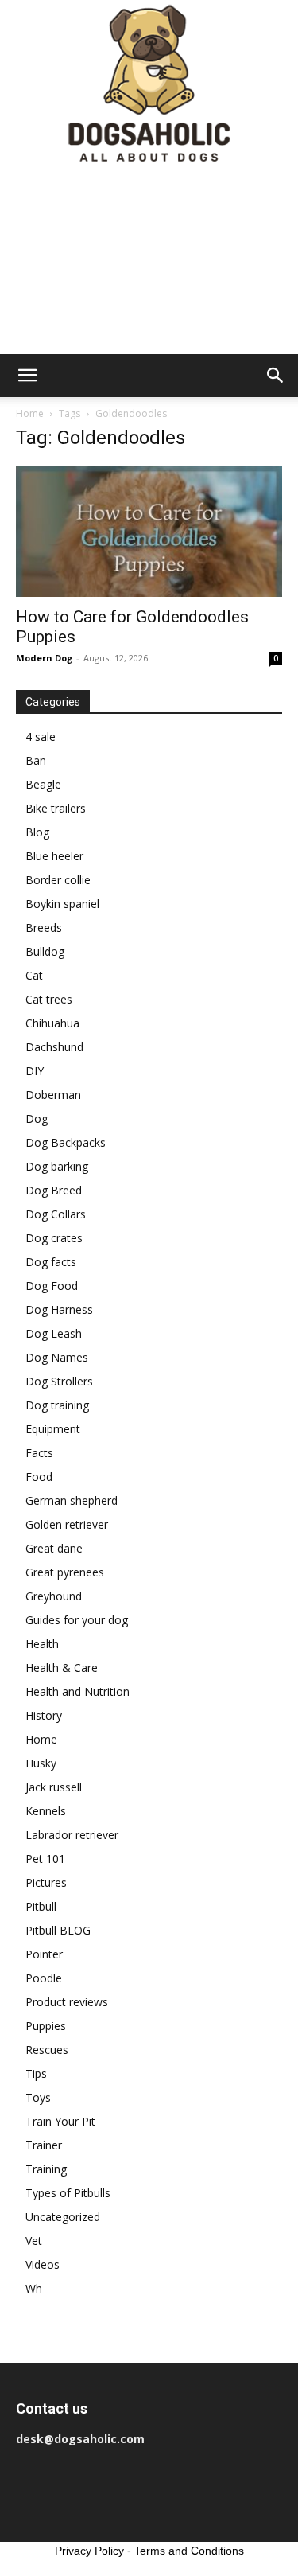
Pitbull (41, 1906)
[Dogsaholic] (149, 85)
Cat (34, 975)
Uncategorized (63, 2217)
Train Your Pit (60, 2121)
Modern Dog (44, 658)
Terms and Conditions (189, 2551)
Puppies (46, 2026)
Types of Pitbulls (68, 2193)
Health (42, 1644)
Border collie (58, 880)
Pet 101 (45, 1859)
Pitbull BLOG (58, 1930)
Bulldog (45, 951)
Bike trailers (56, 808)
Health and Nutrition (77, 1691)
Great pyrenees (65, 1572)
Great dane (54, 1548)
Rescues (47, 2050)
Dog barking (57, 1166)
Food (39, 1477)
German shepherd (72, 1500)
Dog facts (51, 1262)
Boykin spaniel (62, 904)
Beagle (43, 784)
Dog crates (54, 1238)
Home (30, 413)
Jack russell (54, 1787)
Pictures (46, 1882)
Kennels (46, 1811)
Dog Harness (59, 1309)
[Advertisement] (149, 262)
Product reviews (67, 2002)
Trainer (44, 2145)
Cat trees (49, 999)
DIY (35, 1071)
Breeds (44, 928)
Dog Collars (56, 1214)
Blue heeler (54, 856)
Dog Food (52, 1286)
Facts (39, 1453)
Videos (43, 2264)
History (44, 1715)
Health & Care (62, 1668)
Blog (37, 832)
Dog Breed (54, 1190)
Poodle (44, 1978)
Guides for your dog (77, 1620)
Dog (37, 1118)
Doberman (53, 1095)
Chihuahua (52, 1023)
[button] (27, 376)
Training (46, 2169)
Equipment (53, 1429)
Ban (36, 760)
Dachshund (54, 1047)
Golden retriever (67, 1524)
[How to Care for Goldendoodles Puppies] (149, 531)
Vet (34, 2241)
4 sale (41, 737)
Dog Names (57, 1357)
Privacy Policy (89, 2551)
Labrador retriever (72, 1835)
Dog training (57, 1405)
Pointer (44, 1954)
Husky (41, 1763)
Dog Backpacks (66, 1142)
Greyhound (54, 1596)
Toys (38, 2097)
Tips (36, 2073)
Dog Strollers (59, 1381)
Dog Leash (54, 1333)
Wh (34, 2288)
